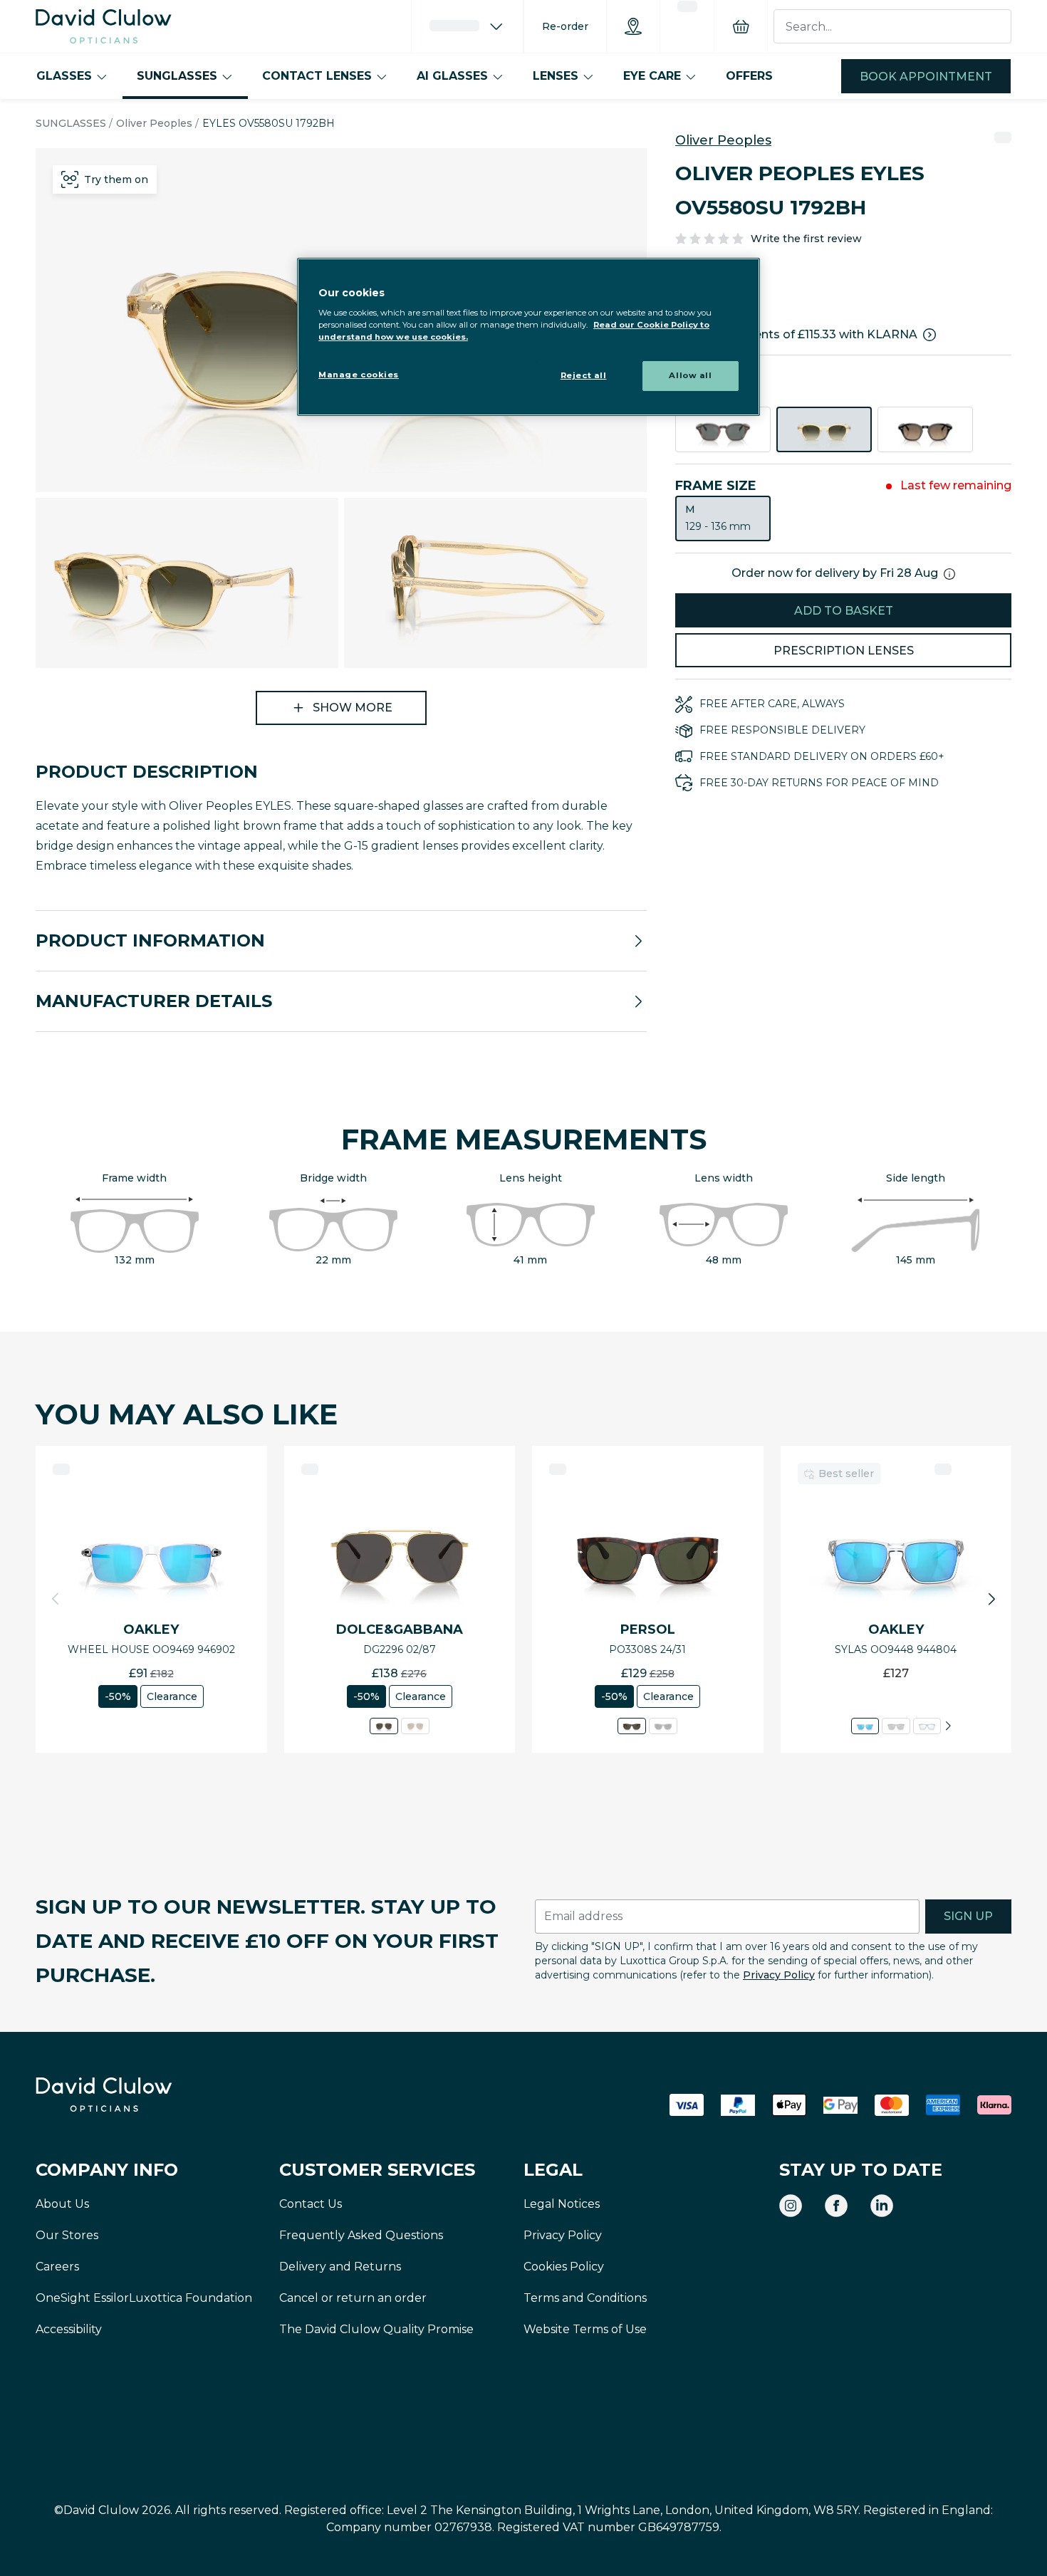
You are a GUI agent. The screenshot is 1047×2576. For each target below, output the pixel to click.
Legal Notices (562, 2204)
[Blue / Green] (723, 429)
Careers (57, 2267)
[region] (528, 337)
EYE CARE (652, 76)
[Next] (948, 1726)
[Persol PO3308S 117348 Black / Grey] (663, 1726)
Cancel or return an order (353, 2298)
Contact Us (311, 2204)
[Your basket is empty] (741, 26)
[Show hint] (949, 574)
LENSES (556, 76)
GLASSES (64, 76)
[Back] (56, 1599)
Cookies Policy (564, 2267)
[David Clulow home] (142, 2095)
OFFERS (749, 76)
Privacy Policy (779, 1975)
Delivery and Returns (340, 2267)
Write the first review (806, 239)
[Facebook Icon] (836, 2206)
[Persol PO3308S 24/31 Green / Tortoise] (632, 1726)
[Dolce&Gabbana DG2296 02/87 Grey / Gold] (384, 1726)
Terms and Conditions (585, 2298)
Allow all (690, 375)
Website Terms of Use (585, 2329)
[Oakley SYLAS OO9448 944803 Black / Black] (896, 1726)
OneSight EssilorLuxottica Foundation (144, 2298)
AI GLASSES (452, 76)
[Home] (104, 26)
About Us (62, 2204)
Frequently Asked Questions (361, 2235)
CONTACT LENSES (317, 76)
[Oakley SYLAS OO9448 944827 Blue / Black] (926, 1726)
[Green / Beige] (824, 429)
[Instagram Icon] (791, 2206)
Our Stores (67, 2235)
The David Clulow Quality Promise (376, 2329)
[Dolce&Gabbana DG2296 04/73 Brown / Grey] (415, 1726)
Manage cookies (359, 375)
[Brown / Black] (925, 429)
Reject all (584, 375)
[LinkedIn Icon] (882, 2206)
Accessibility (69, 2329)
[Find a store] (633, 26)
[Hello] (467, 26)
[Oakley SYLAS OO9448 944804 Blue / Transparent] (865, 1726)
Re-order (565, 26)
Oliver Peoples (154, 123)
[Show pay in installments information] (929, 335)
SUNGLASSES (177, 76)
